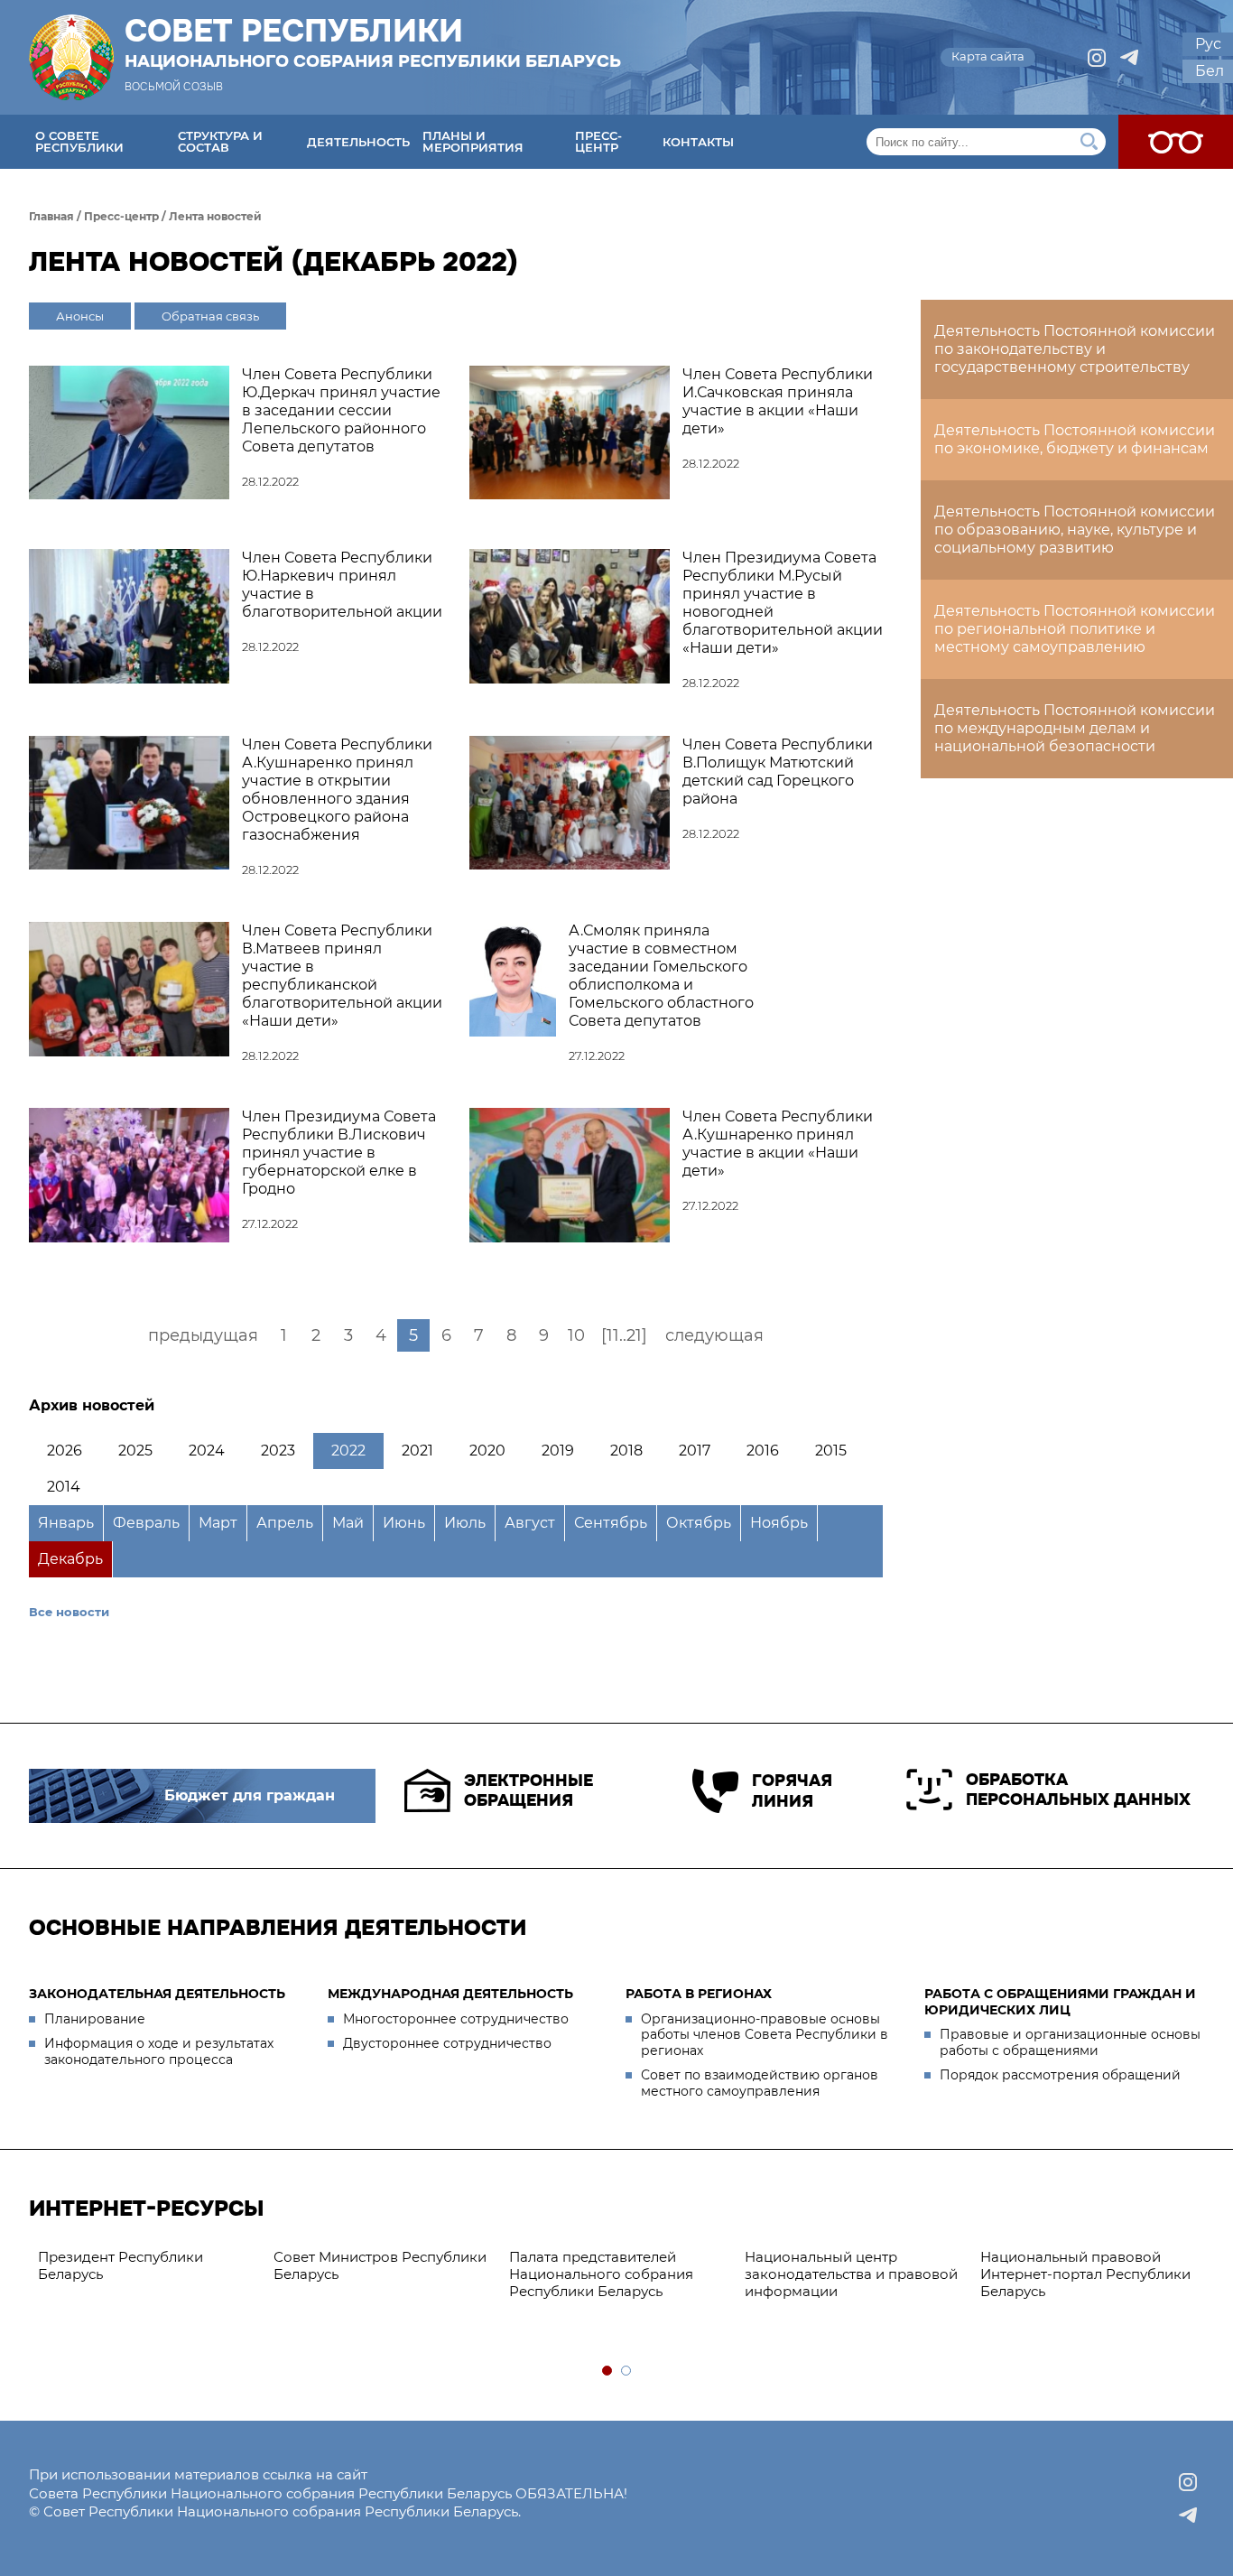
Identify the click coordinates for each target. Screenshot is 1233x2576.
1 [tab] (608, 2371)
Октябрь (699, 1523)
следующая (714, 1335)
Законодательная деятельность (157, 1994)
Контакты (698, 142)
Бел (1210, 71)
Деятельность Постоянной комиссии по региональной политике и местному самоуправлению (1075, 629)
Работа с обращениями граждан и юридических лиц (1060, 2002)
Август (530, 1523)
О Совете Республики (79, 141)
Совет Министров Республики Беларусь (380, 2265)
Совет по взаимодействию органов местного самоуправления (760, 2083)
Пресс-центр (598, 141)
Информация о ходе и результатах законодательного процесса (159, 2051)
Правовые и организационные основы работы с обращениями (1070, 2042)
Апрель (285, 1523)
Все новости (69, 1612)
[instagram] (1097, 58)
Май (348, 1523)
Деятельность (358, 142)
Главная (51, 216)
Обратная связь (210, 316)
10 (576, 1335)
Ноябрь (779, 1523)
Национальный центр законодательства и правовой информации (851, 2274)
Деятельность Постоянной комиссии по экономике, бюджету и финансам (1075, 439)
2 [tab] (627, 2371)
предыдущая (203, 1335)
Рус (1208, 44)
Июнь (404, 1523)
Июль (465, 1523)
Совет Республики (373, 42)
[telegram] (1129, 58)
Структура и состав (220, 141)
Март (218, 1523)
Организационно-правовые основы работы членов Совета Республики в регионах (765, 2035)
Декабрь (70, 1559)
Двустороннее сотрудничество (447, 2043)
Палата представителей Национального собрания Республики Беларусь (601, 2274)
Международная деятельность (450, 1994)
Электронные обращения (528, 1791)
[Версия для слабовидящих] (1176, 142)
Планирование (95, 2019)
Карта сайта (988, 56)
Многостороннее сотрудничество (456, 2019)
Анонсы (80, 316)
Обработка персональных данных (1078, 1790)
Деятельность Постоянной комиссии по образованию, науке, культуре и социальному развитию (1075, 530)
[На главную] (71, 57)
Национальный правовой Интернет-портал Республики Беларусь (1085, 2274)
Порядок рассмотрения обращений (1060, 2075)
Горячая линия (792, 1791)
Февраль (146, 1523)
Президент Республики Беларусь (121, 2265)
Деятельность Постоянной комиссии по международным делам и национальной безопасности (1075, 728)
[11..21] (624, 1335)
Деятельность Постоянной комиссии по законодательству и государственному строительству (1075, 349)
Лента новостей (215, 216)
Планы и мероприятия (473, 141)
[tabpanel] (147, 2266)
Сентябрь (611, 1523)
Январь (66, 1523)
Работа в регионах (699, 1994)
